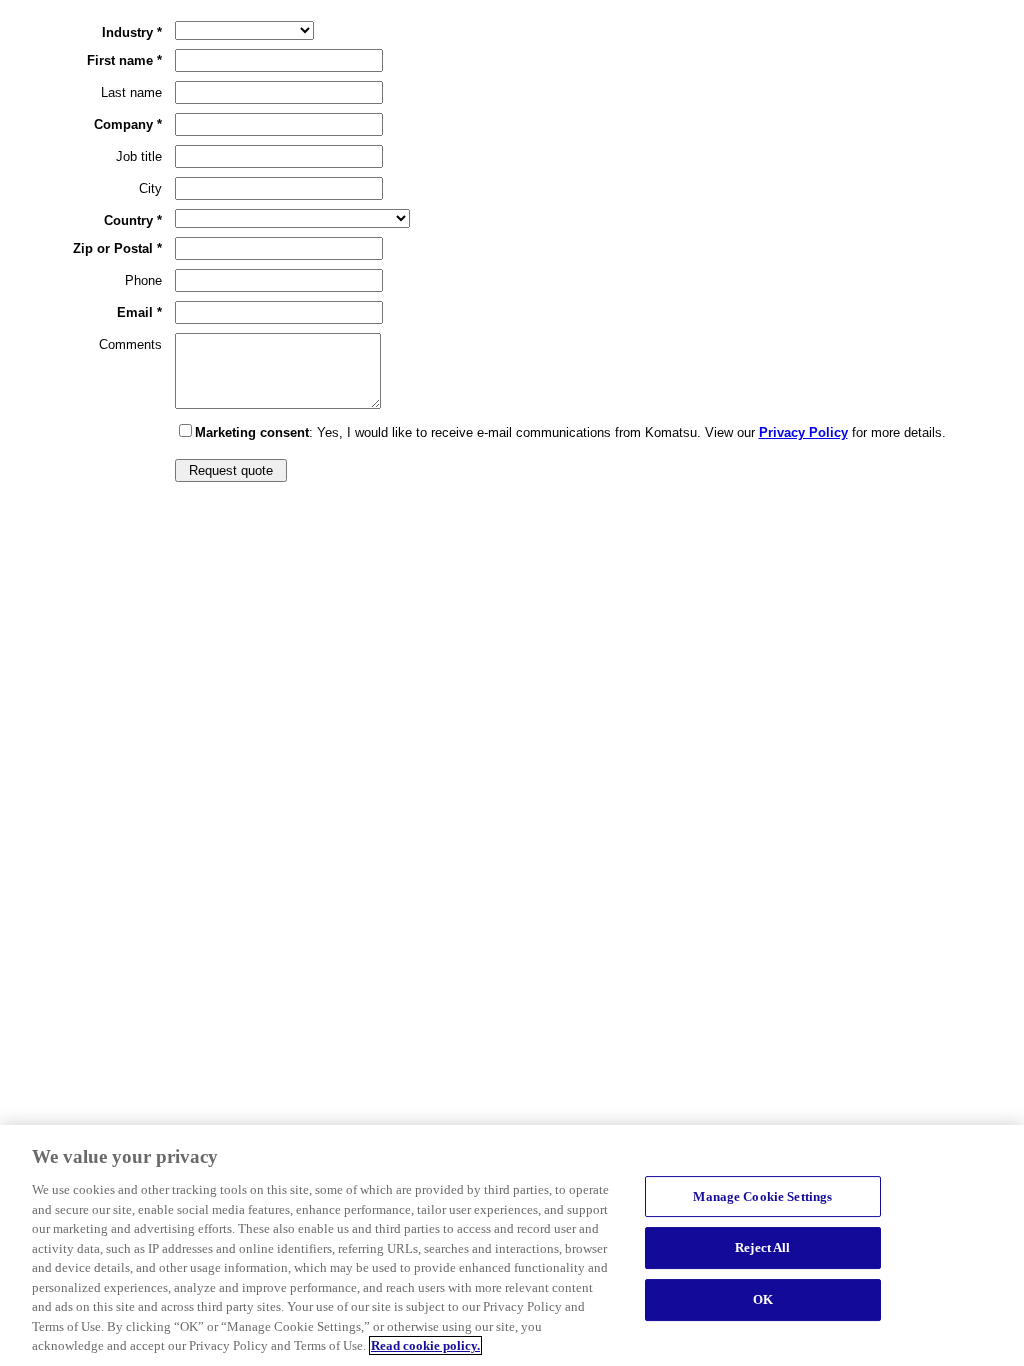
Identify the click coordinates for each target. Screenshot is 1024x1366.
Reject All (762, 1247)
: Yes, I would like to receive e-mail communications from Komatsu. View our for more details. (570, 432)
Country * (133, 220)
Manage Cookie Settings (762, 1196)
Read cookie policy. (425, 1345)
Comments (130, 344)
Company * (128, 124)
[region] (512, 1245)
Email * (139, 312)
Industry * (132, 32)
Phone (143, 280)
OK (763, 1299)
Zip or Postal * (117, 248)
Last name (131, 92)
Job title (139, 156)
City (150, 188)
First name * (124, 60)
